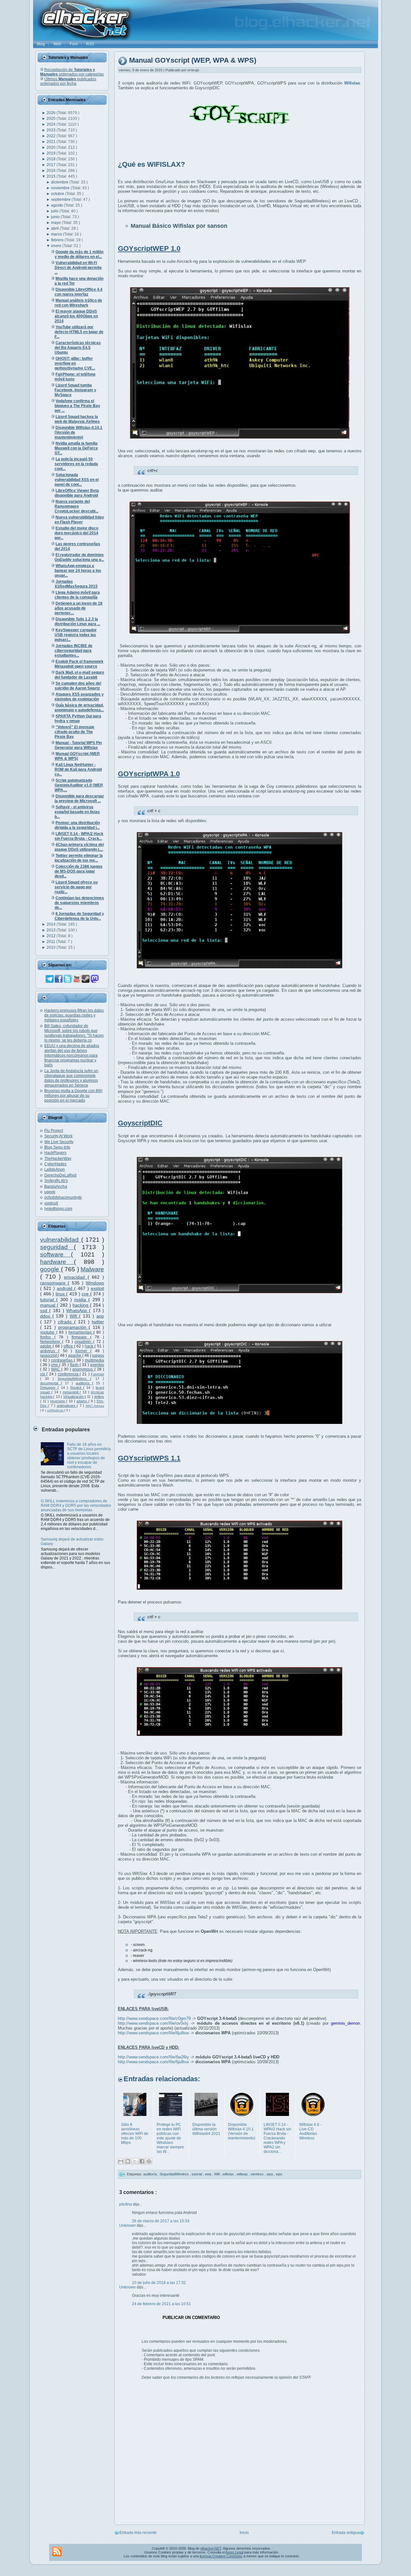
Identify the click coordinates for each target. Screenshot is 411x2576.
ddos (46, 1316)
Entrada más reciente (138, 2533)
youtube (48, 1332)
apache (75, 1355)
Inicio (244, 2533)
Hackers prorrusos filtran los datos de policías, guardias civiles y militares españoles (74, 1015)
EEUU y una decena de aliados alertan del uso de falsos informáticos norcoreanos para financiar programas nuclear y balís (72, 1055)
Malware (92, 1269)
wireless (258, 2174)
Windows (95, 1283)
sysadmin (84, 1342)
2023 (52, 130)
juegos (98, 1355)
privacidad (76, 1277)
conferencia (69, 1374)
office (69, 1346)
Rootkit (77, 1388)
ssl (43, 1374)
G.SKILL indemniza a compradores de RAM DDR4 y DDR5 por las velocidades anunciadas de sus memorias (76, 1506)
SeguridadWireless (74, 1379)
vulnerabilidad (61, 1240)
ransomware (54, 1283)
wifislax (229, 2174)
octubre (58, 194)
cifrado (66, 1322)
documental (51, 1383)
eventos (97, 1365)
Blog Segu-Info (57, 1147)
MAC (56, 1369)
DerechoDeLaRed (60, 1175)
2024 (52, 124)
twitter (98, 1322)
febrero (58, 240)
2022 (52, 136)
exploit (97, 1288)
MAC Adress (95, 1406)
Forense (97, 1374)
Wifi (74, 1316)
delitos (99, 1397)
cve (86, 1294)
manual (48, 1305)
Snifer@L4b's (56, 1181)
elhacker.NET (211, 2548)
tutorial (48, 1300)
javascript (49, 1355)
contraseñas (62, 1360)
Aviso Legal (234, 2552)
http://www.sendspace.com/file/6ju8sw (153, 2033)
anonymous (83, 1369)
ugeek (50, 1192)
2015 (52, 176)
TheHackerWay (58, 1159)
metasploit (71, 1392)
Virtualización (74, 1397)
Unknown (128, 2225)
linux (61, 1294)
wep (209, 2174)
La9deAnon (55, 1169)
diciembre (60, 182)
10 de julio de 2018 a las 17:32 (159, 2283)
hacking (81, 1305)
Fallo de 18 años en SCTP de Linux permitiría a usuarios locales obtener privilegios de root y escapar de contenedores (89, 1456)
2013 (52, 930)
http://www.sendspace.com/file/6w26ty (153, 2057)
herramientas (81, 1332)
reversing (58, 1401)
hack (90, 1346)
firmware (81, 1337)
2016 (52, 171)
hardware (57, 1262)
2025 (52, 119)
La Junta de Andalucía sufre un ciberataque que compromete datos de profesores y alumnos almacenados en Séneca (71, 1078)
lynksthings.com (58, 1209)
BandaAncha (56, 1186)
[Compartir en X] (135, 2161)
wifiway (243, 2174)
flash (75, 1365)
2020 (52, 147)
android (66, 1288)
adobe (46, 1346)
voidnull (51, 1203)
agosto (57, 205)
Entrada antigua (346, 2533)
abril (55, 228)
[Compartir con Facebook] (142, 2161)
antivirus (49, 1351)
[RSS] (57, 2552)
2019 (52, 153)
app (100, 1316)
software (56, 1254)
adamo (82, 1401)
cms (55, 1365)
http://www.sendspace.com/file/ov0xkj (153, 2023)
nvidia (81, 1300)
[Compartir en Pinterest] (149, 2161)
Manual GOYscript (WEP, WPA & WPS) (193, 61)
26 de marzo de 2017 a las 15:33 (161, 2221)
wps (279, 2174)
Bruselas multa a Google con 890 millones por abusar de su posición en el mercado (73, 1096)
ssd (45, 1310)
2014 (52, 924)
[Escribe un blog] (128, 2161)
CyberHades (55, 1164)
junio (56, 217)
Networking (51, 1342)
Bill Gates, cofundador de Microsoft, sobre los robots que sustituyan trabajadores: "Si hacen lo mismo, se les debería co (74, 1033)
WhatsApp (78, 1310)
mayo (56, 223)
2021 (52, 142)
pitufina (126, 2204)
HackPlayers (55, 1153)
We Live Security (59, 1142)
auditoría (84, 1383)
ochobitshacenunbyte (63, 1197)
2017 (52, 165)
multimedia (94, 1360)
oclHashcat (56, 1410)
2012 (52, 936)
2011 (51, 942)
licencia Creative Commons (221, 2556)
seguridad (57, 1247)
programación (73, 1327)
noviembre (61, 188)
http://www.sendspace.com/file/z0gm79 (154, 2018)
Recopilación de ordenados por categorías (72, 72)
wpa (270, 2174)
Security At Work (58, 1136)
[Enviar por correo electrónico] (121, 2161)
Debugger (49, 1388)
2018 (52, 159)
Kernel (83, 1351)
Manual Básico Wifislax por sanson (179, 226)
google (51, 1269)
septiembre (61, 200)
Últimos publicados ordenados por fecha (68, 81)
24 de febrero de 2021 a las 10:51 (162, 2304)
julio (55, 211)
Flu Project (54, 1131)
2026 (52, 113)
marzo (57, 234)
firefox (47, 1337)
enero (57, 246)
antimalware (67, 1406)
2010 (52, 947)
